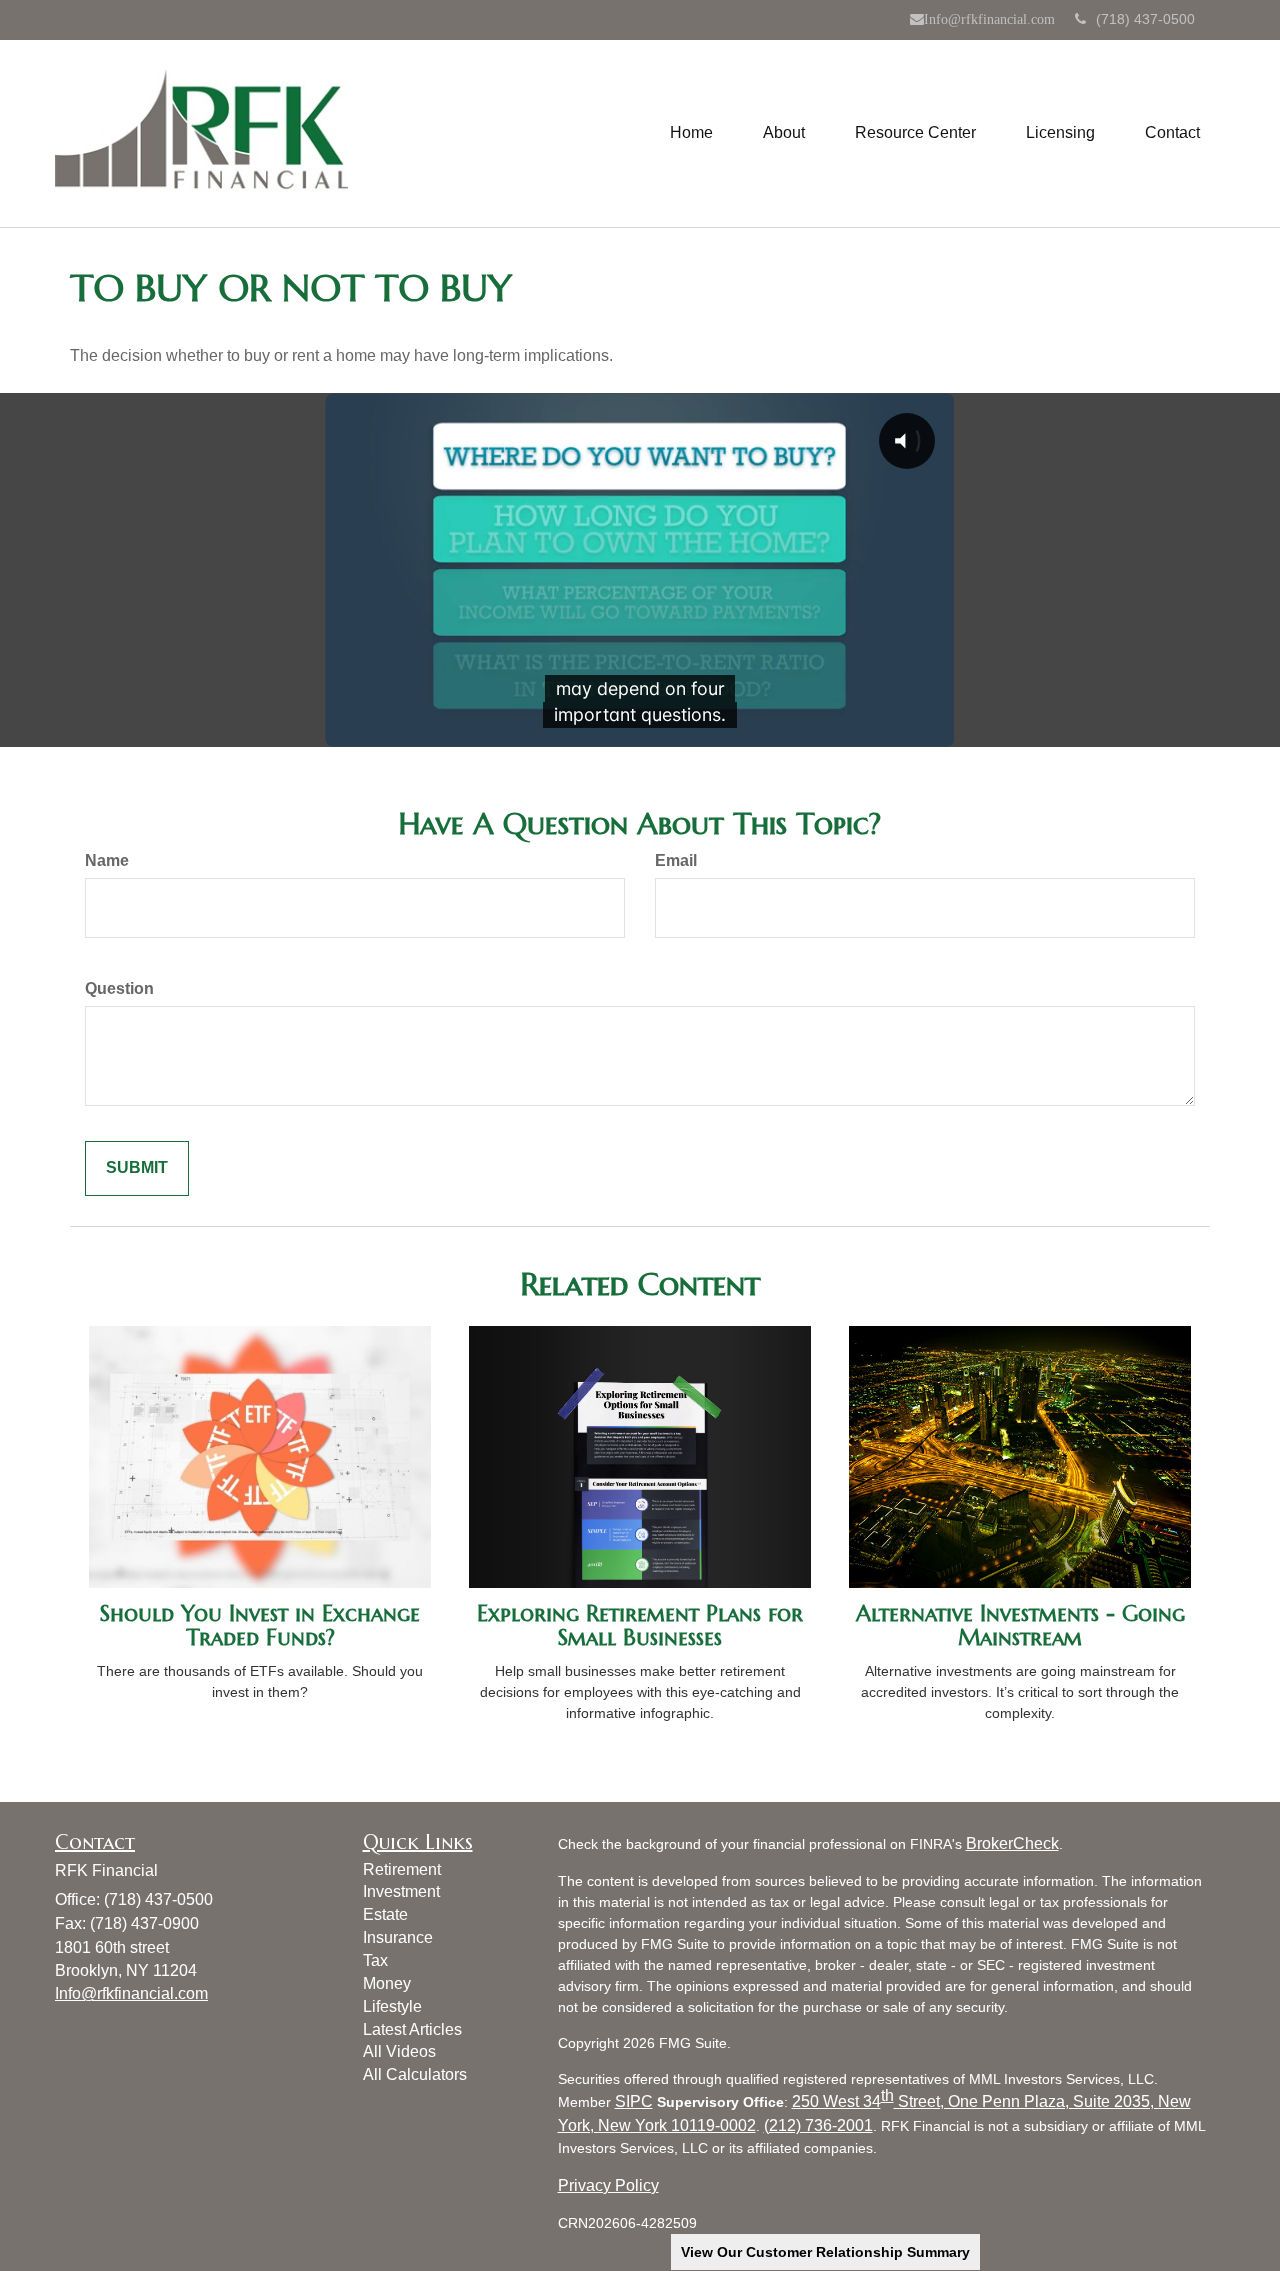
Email (676, 860)
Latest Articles (412, 2029)
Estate (385, 1914)
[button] (784, 133)
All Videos (399, 2051)
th (887, 2095)
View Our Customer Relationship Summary (825, 2252)
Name (107, 860)
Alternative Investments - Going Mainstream (1020, 1625)
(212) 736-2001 (818, 2125)
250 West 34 (836, 2101)
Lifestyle (392, 2006)
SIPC (634, 2101)
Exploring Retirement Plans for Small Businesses (640, 1625)
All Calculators (415, 2074)
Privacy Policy (608, 2185)
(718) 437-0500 (1145, 19)
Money (387, 1983)
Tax (375, 1960)
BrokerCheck (1012, 1843)
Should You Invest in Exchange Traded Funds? (260, 1625)
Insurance (398, 1937)
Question (119, 988)
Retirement (402, 1869)
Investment (401, 1891)
